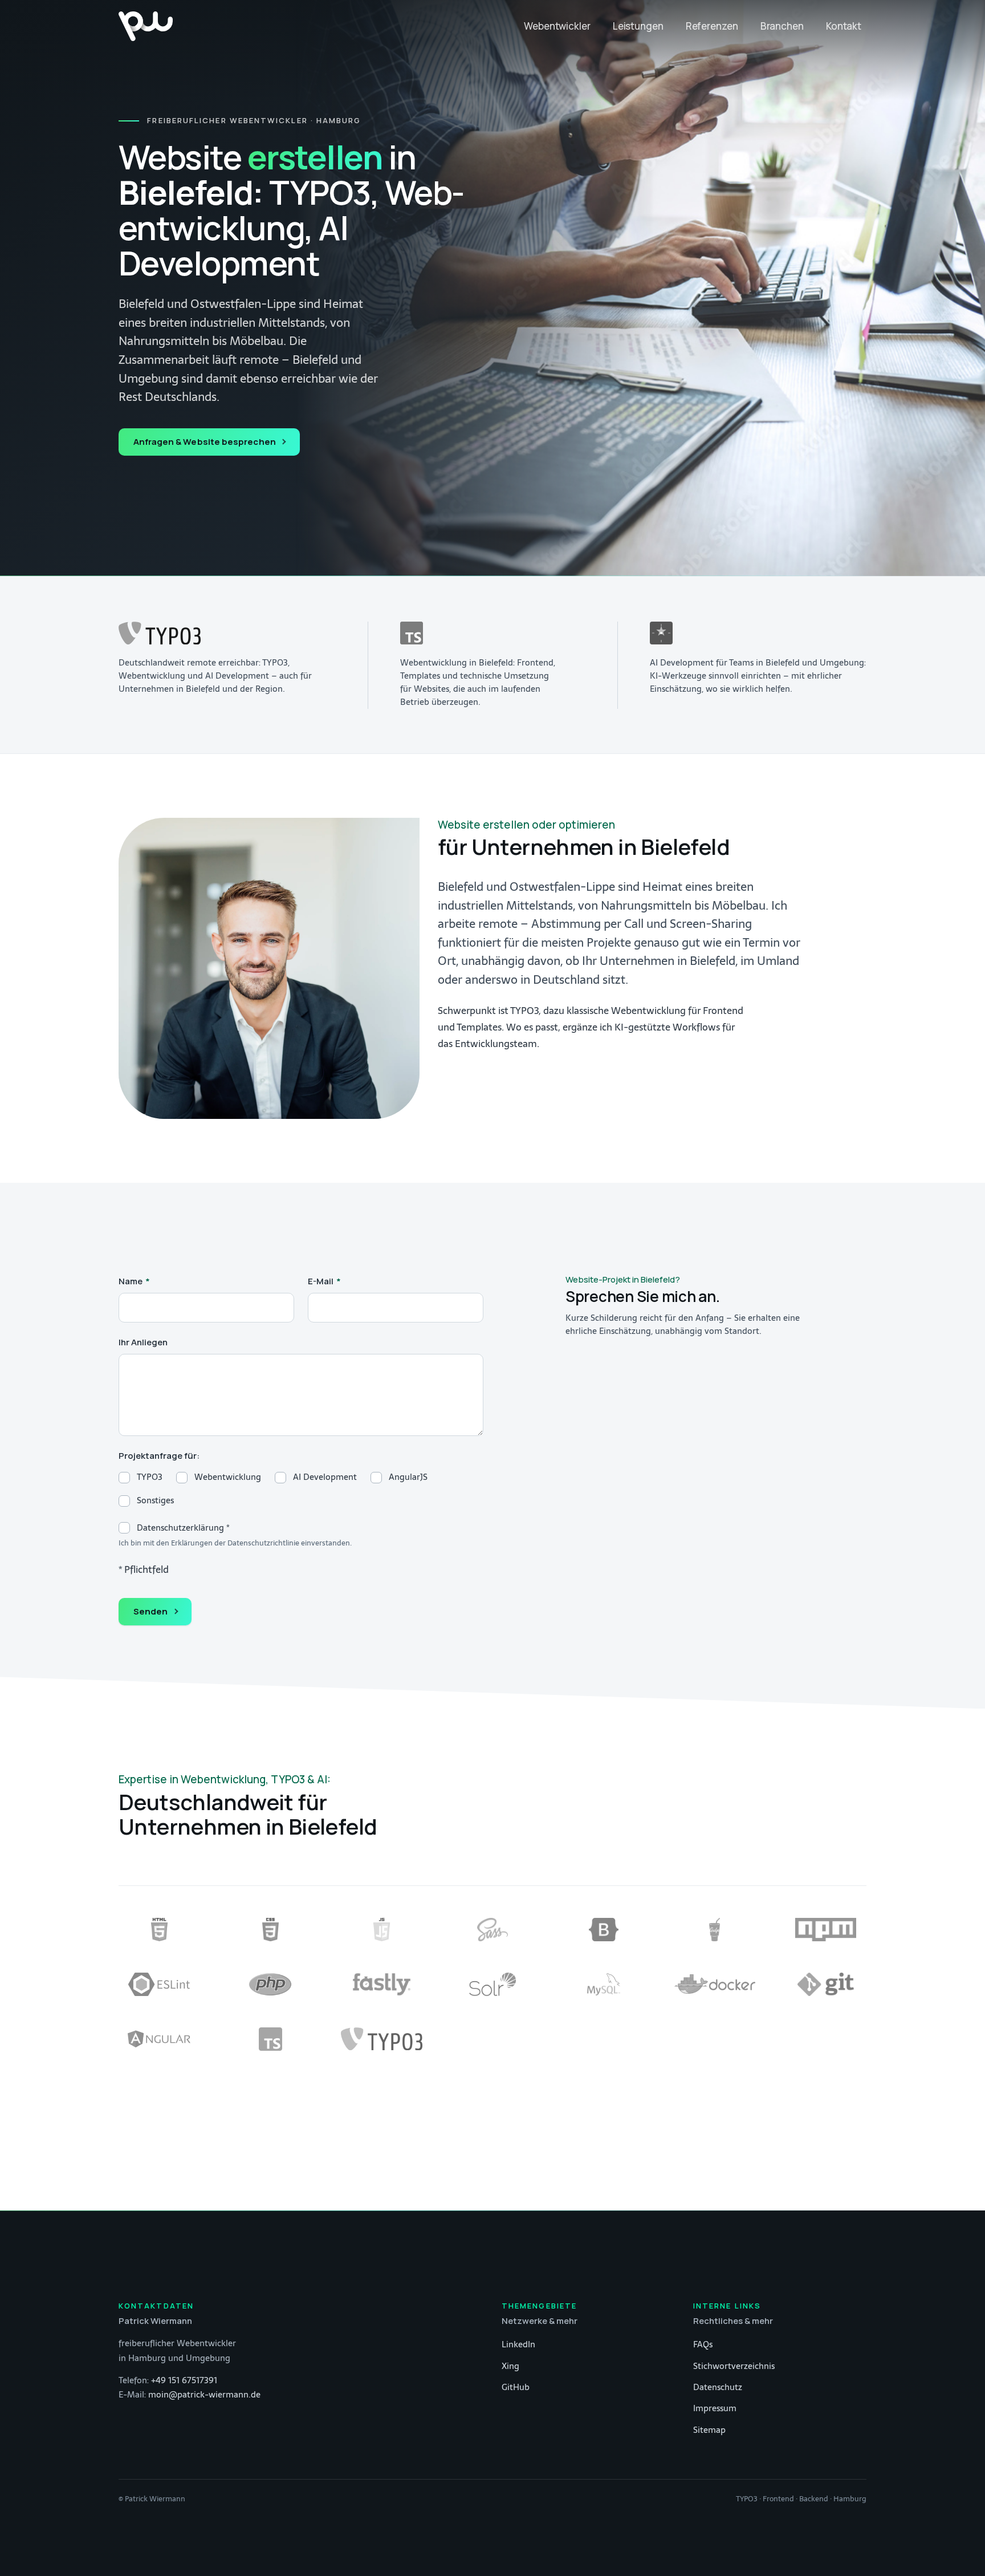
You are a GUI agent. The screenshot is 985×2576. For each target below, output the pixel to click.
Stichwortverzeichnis (734, 2366)
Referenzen (712, 26)
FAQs (703, 2344)
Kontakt (844, 26)
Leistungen (638, 26)
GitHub (516, 2387)
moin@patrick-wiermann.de (204, 2394)
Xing (510, 2366)
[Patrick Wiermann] (146, 26)
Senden (150, 1611)
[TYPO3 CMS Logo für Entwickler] (227, 633)
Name (134, 1281)
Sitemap (709, 2430)
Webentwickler (557, 26)
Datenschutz (718, 2387)
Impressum (715, 2408)
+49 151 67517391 (184, 2380)
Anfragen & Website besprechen (205, 442)
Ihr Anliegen (143, 1342)
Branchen (782, 26)
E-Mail (324, 1281)
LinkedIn (518, 2344)
